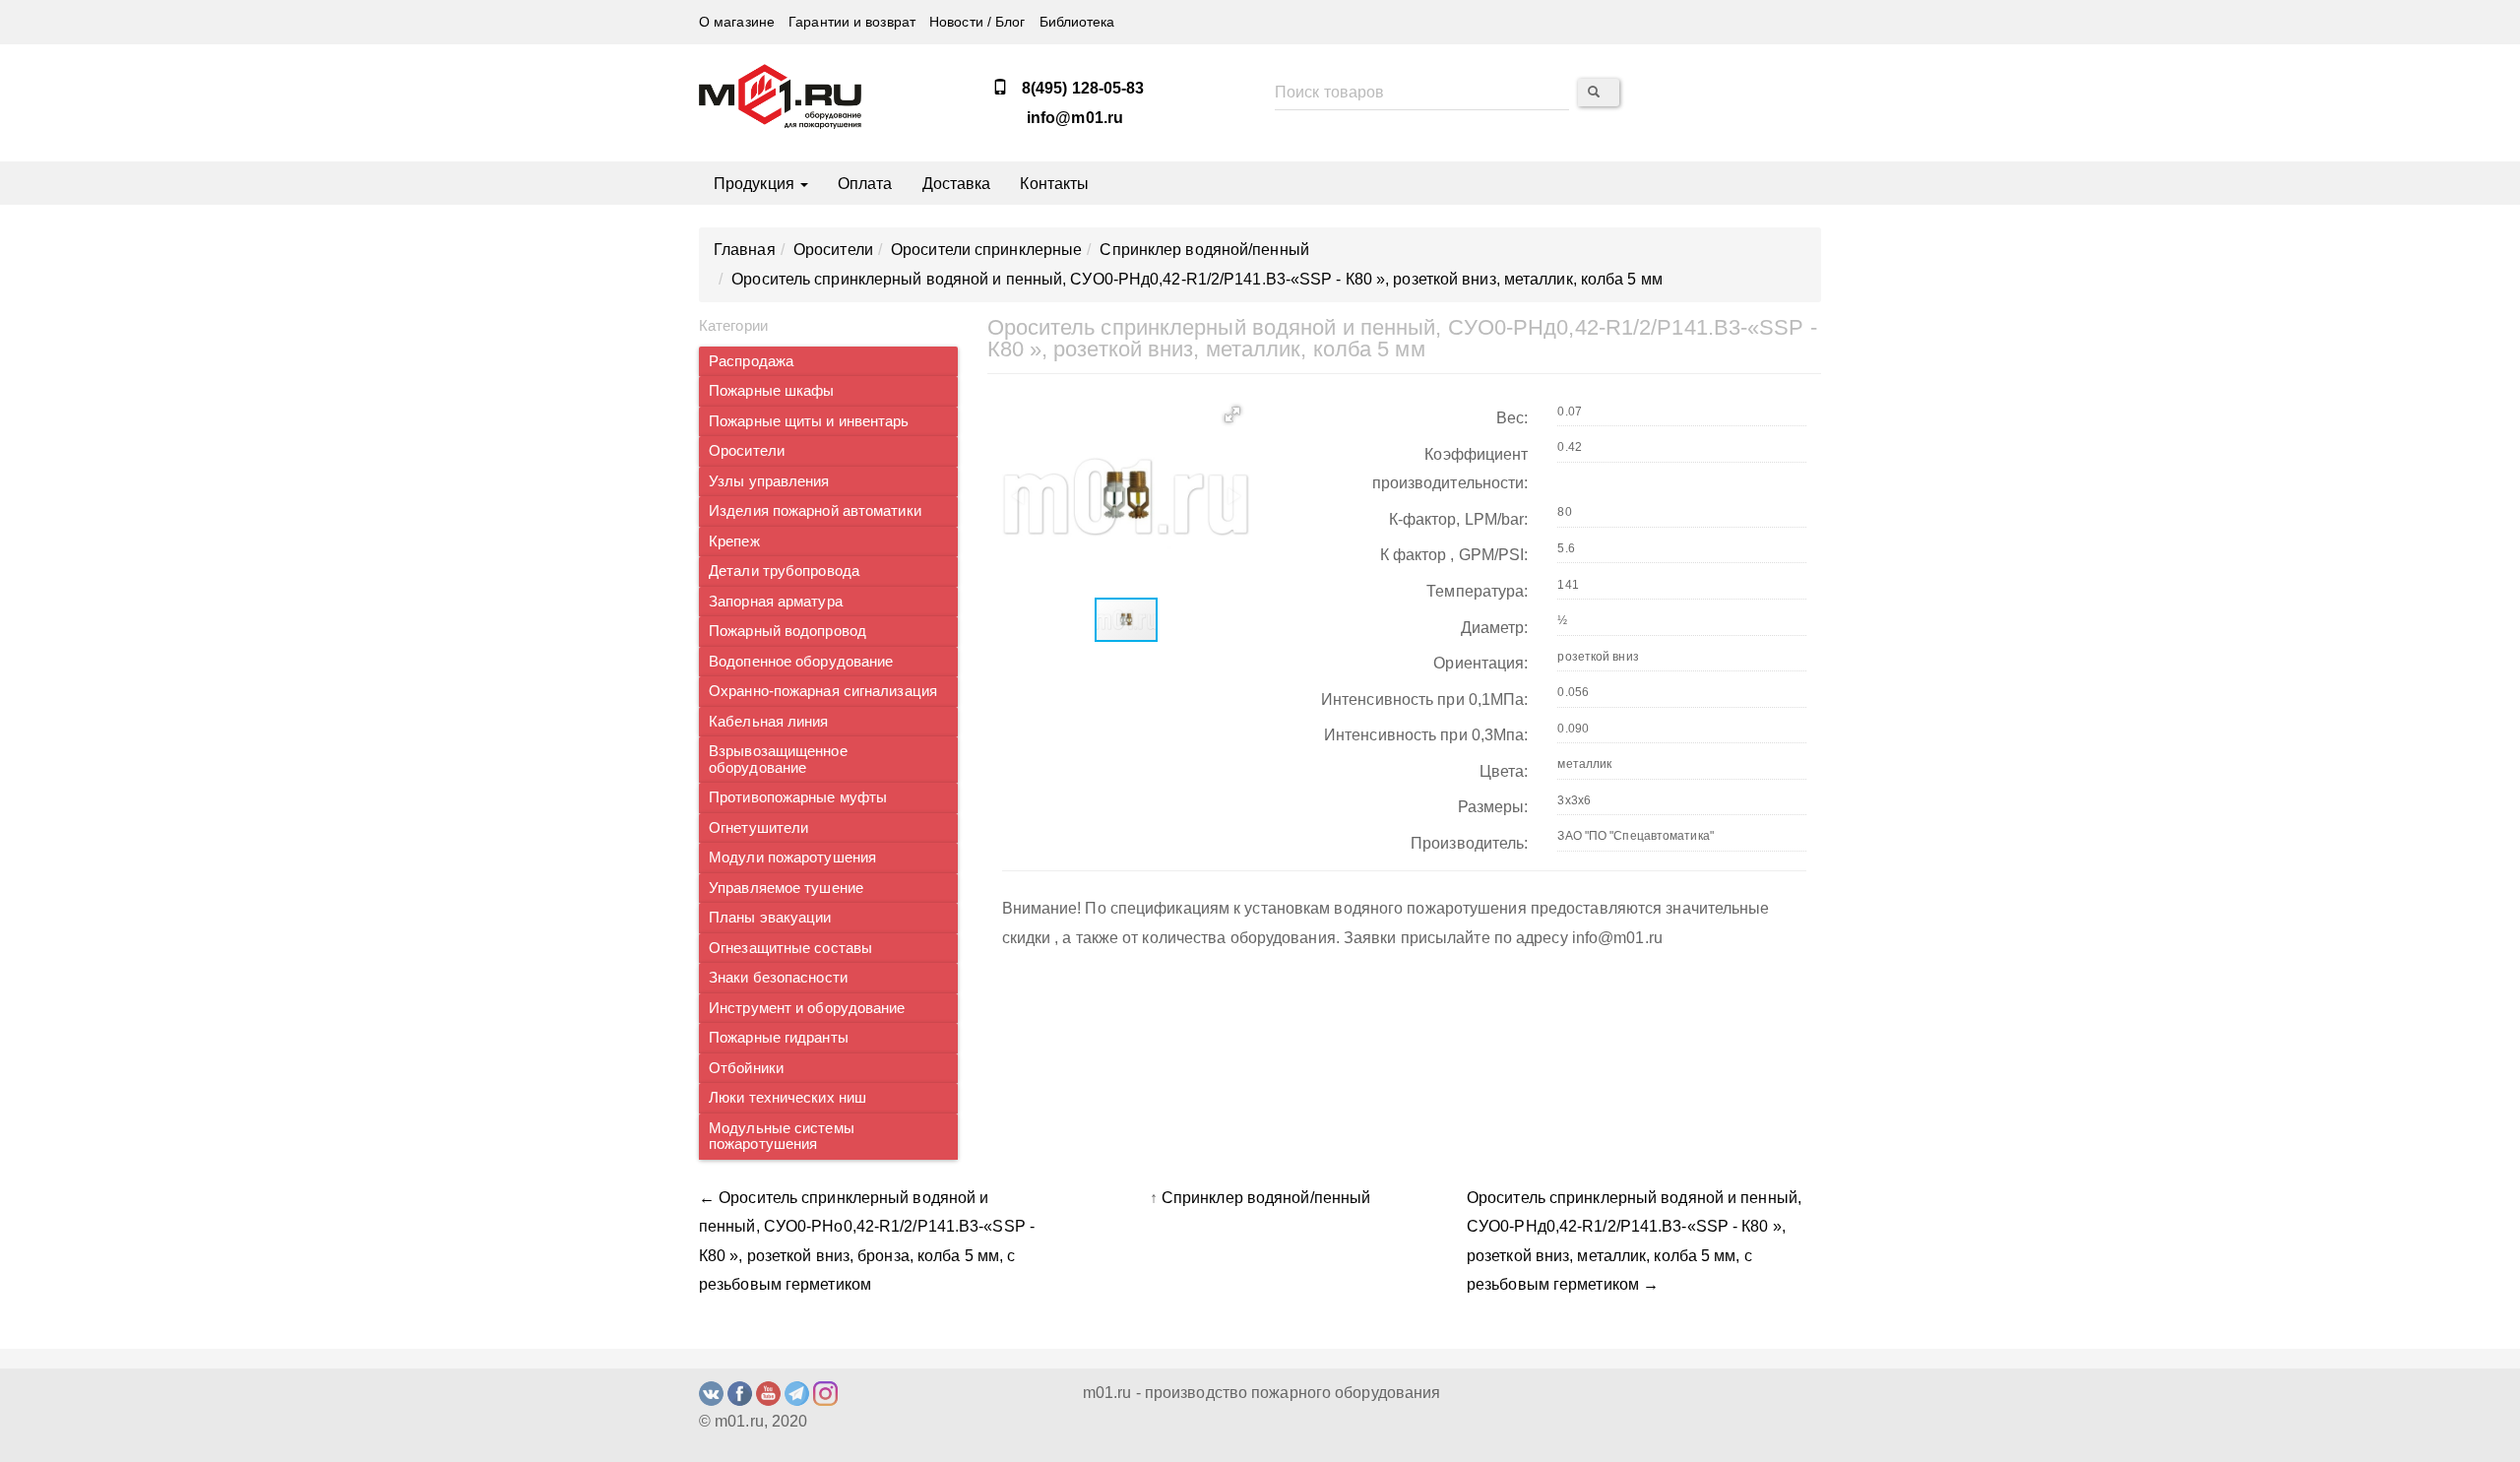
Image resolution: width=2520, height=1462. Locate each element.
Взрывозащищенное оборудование (778, 760)
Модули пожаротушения (792, 858)
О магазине (737, 22)
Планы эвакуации (770, 918)
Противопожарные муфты (798, 797)
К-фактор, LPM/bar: (1459, 519)
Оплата (865, 184)
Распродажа (751, 361)
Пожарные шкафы (771, 391)
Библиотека (1077, 22)
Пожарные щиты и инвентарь (809, 421)
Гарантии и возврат (852, 22)
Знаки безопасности (778, 978)
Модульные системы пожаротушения (782, 1137)
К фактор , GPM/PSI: (1454, 555)
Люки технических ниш (787, 1098)
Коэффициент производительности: (1450, 469)
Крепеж (734, 541)
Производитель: (1469, 843)
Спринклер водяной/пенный (1266, 1198)
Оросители (747, 451)
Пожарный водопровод (787, 631)
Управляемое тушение (786, 888)
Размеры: (1493, 807)
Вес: (1512, 418)
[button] (1232, 414)
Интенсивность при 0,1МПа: (1425, 699)
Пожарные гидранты (779, 1038)
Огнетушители (758, 828)
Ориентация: (1480, 663)
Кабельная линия (769, 722)
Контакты (1054, 184)
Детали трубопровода (784, 571)
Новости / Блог (977, 22)
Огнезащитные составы (790, 948)
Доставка (957, 184)
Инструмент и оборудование (807, 1008)
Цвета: (1504, 771)
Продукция (756, 184)
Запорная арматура (776, 602)
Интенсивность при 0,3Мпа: (1426, 735)
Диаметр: (1495, 628)
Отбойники (746, 1068)
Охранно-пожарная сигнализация (823, 691)
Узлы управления (769, 481)
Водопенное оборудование (801, 662)
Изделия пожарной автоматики (815, 511)
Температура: (1477, 591)
